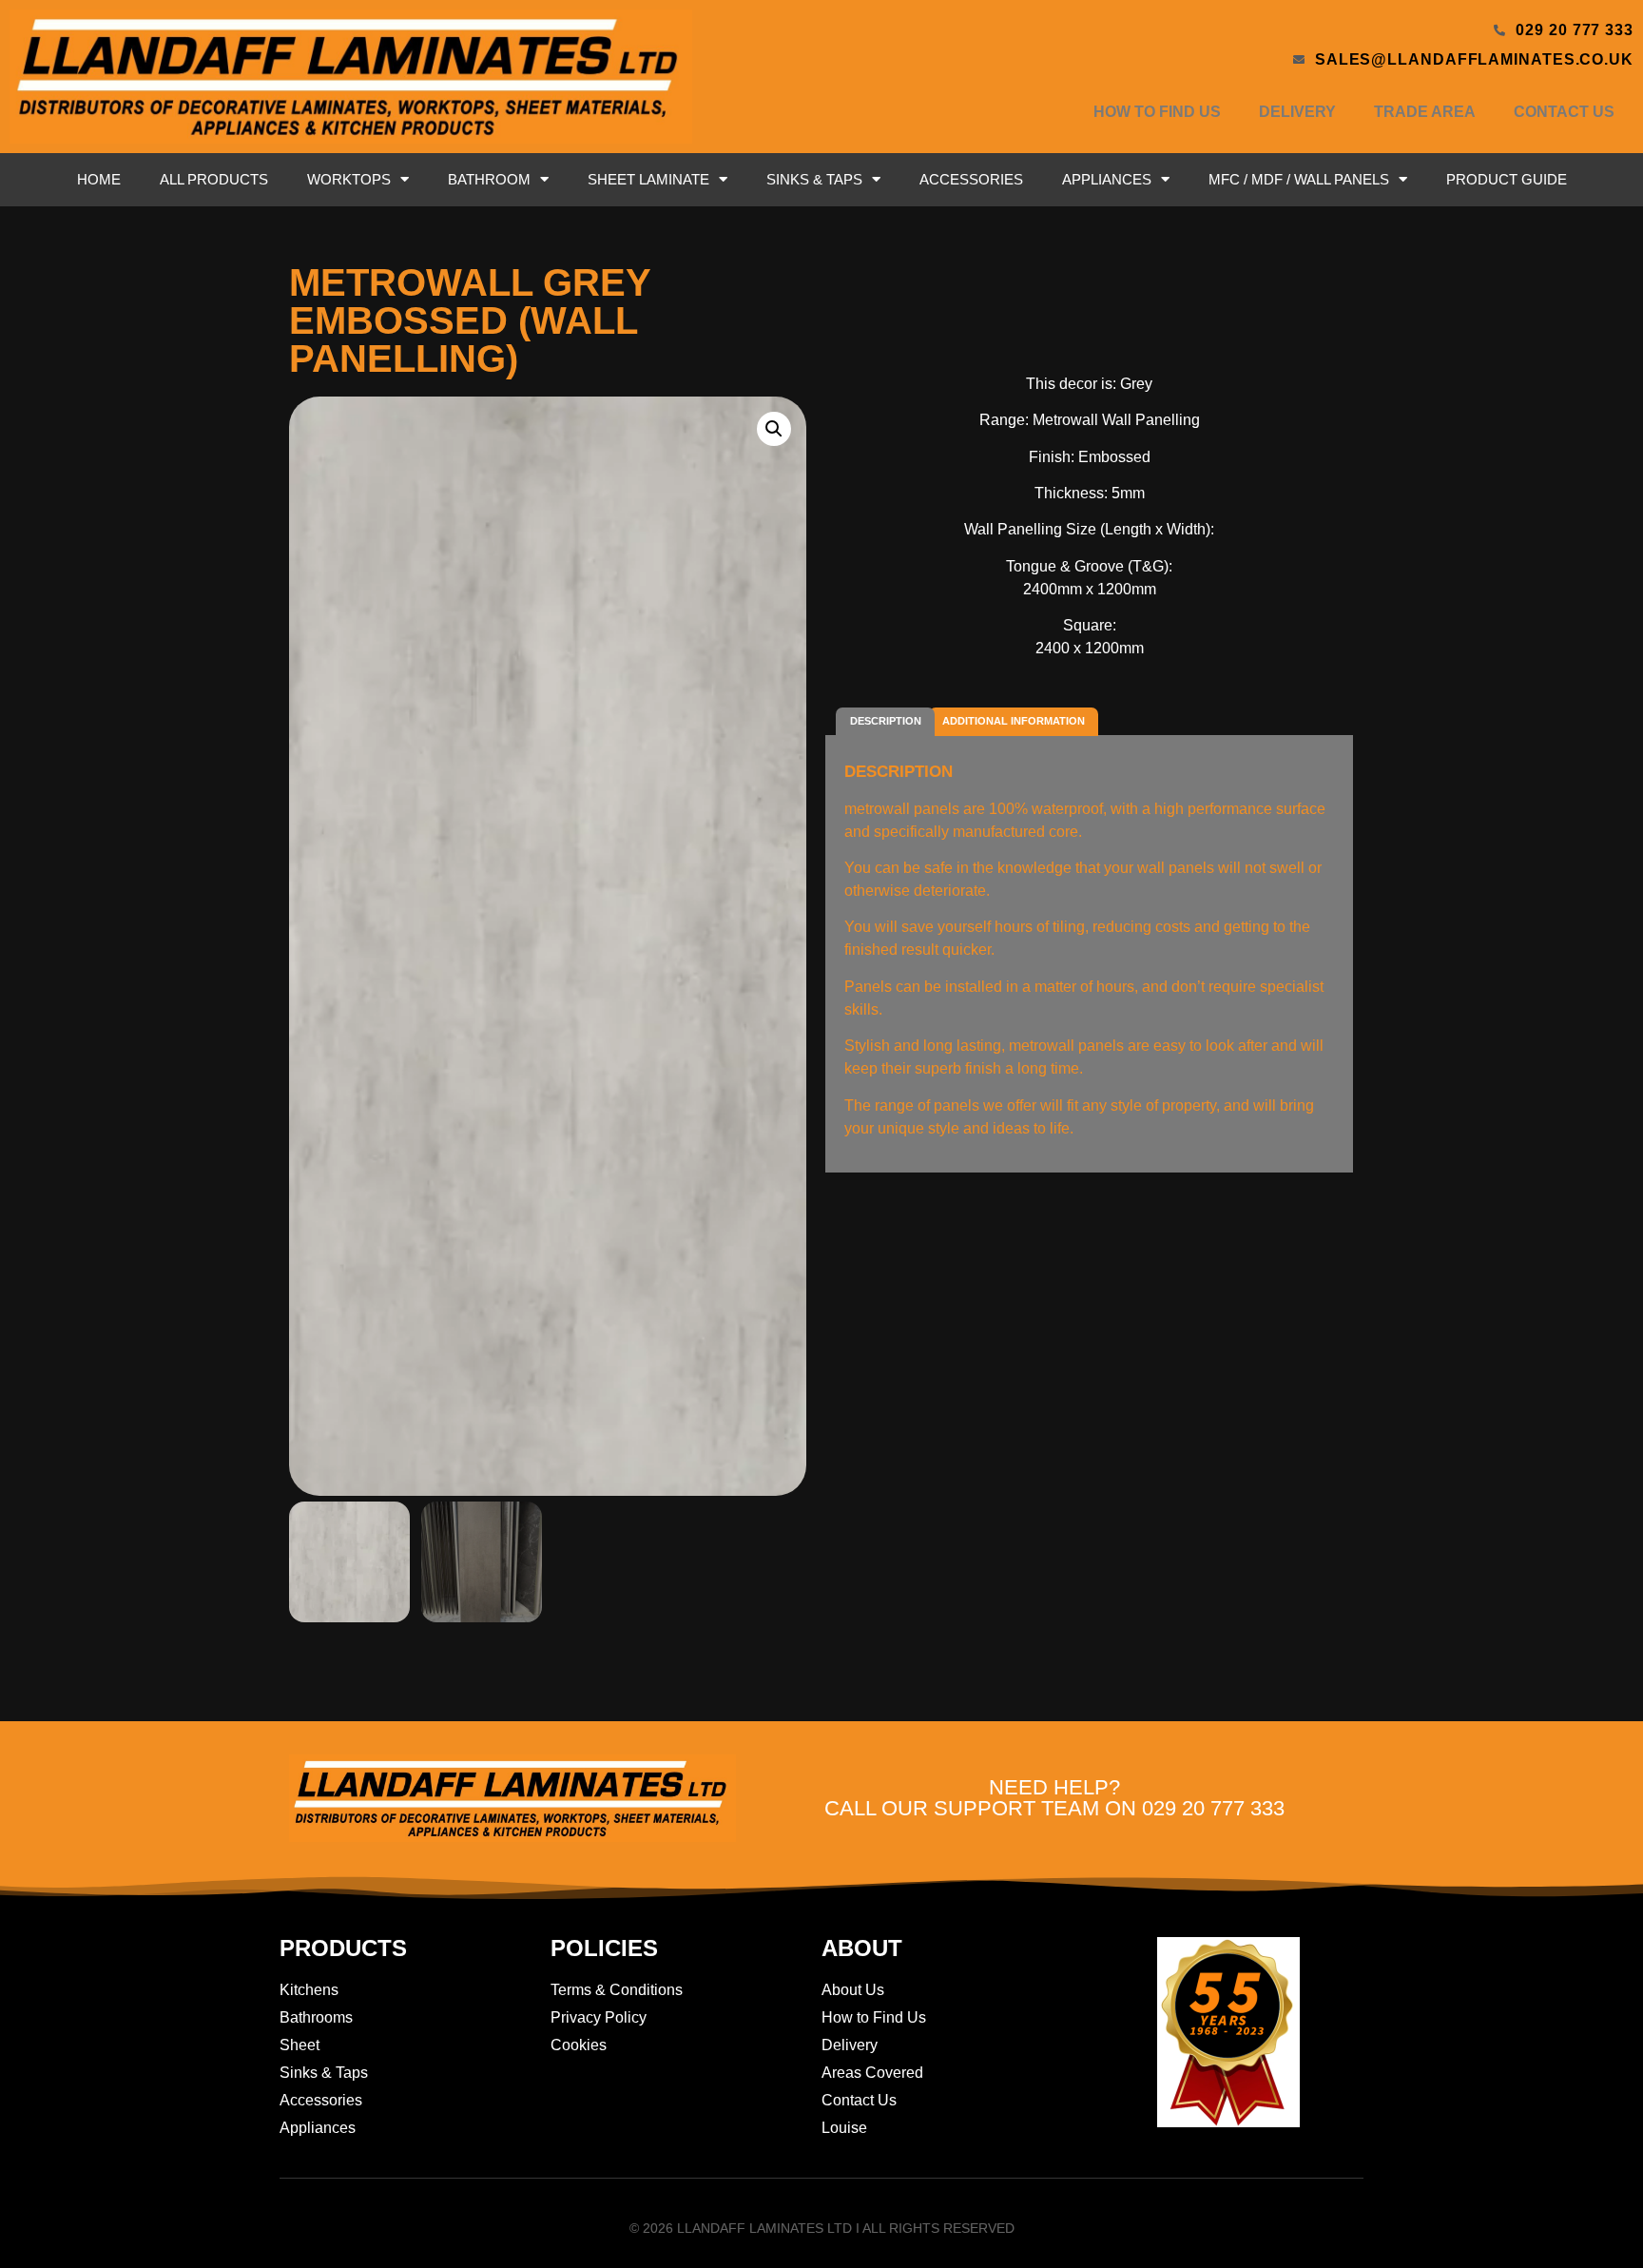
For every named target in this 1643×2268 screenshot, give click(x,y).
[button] (774, 429)
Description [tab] (886, 721)
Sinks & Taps (814, 179)
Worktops (349, 179)
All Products (214, 179)
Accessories (971, 179)
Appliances (1107, 179)
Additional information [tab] (1014, 721)
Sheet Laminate (648, 179)
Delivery (1297, 112)
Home (99, 179)
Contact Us (1564, 112)
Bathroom (489, 179)
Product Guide (1507, 179)
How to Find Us (1157, 112)
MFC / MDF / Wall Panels (1299, 179)
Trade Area (1425, 112)
